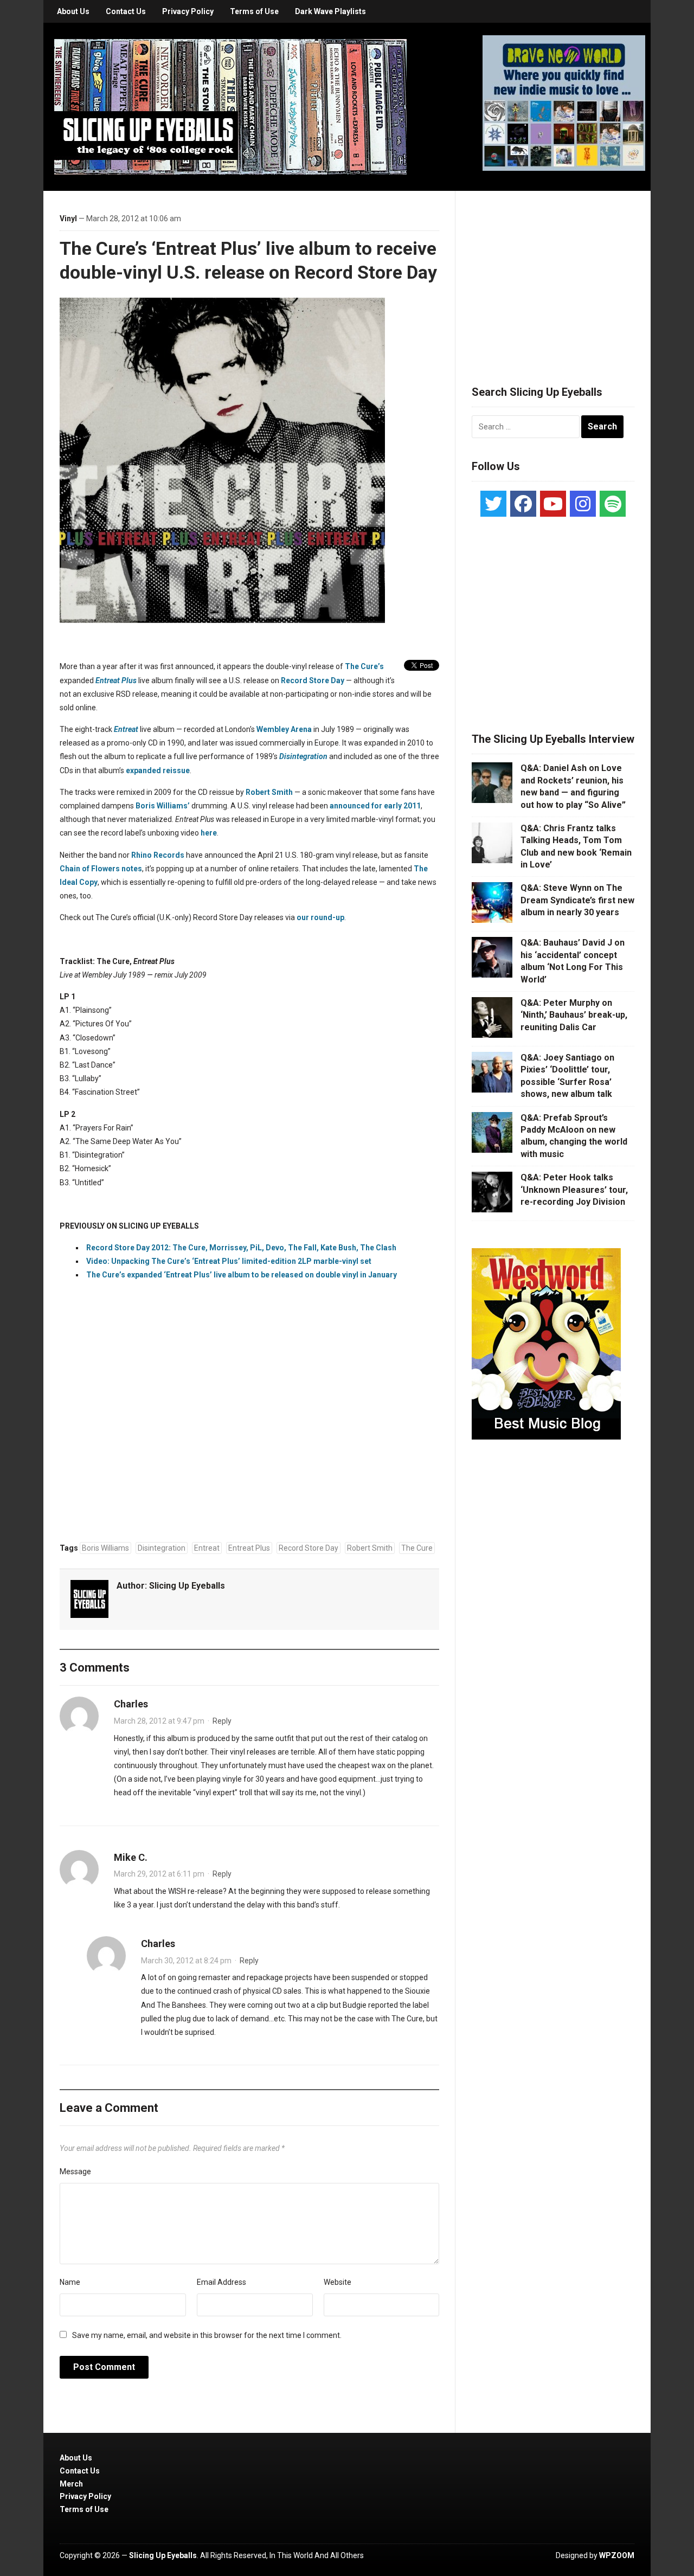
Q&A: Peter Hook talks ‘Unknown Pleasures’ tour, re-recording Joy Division (574, 1190)
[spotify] (613, 504)
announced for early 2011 (375, 806)
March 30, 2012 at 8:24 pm (186, 1961)
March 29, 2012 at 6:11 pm (159, 1874)
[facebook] (523, 504)
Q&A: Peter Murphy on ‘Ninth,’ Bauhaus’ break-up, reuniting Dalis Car (574, 1015)
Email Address (221, 2282)
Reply (222, 1721)
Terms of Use (254, 11)
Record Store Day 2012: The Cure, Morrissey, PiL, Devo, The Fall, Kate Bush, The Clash (241, 1248)
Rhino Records (158, 855)
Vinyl (68, 219)
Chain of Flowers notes (101, 869)
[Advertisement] (553, 275)
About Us (73, 11)
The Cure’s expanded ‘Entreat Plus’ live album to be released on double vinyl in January (242, 1275)
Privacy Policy (188, 11)
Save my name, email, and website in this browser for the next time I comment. (207, 2335)
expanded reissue (158, 770)
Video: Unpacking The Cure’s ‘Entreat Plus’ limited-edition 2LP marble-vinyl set (229, 1261)
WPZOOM (617, 2555)
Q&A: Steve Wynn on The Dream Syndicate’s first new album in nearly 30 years (577, 900)
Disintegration (303, 756)
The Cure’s (364, 666)
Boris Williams (105, 1548)
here (209, 833)
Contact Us (126, 11)
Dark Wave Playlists (330, 11)
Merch (71, 2484)
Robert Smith (269, 792)
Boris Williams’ (163, 806)
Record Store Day (313, 680)
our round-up (320, 917)
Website (338, 2282)
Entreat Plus (116, 680)
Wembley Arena (284, 729)
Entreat (126, 729)
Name (70, 2282)
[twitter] (493, 504)
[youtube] (553, 504)
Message (75, 2172)
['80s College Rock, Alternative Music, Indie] (230, 106)
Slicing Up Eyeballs (187, 1586)
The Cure (417, 1548)
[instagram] (583, 504)
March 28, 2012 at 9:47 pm (159, 1721)
